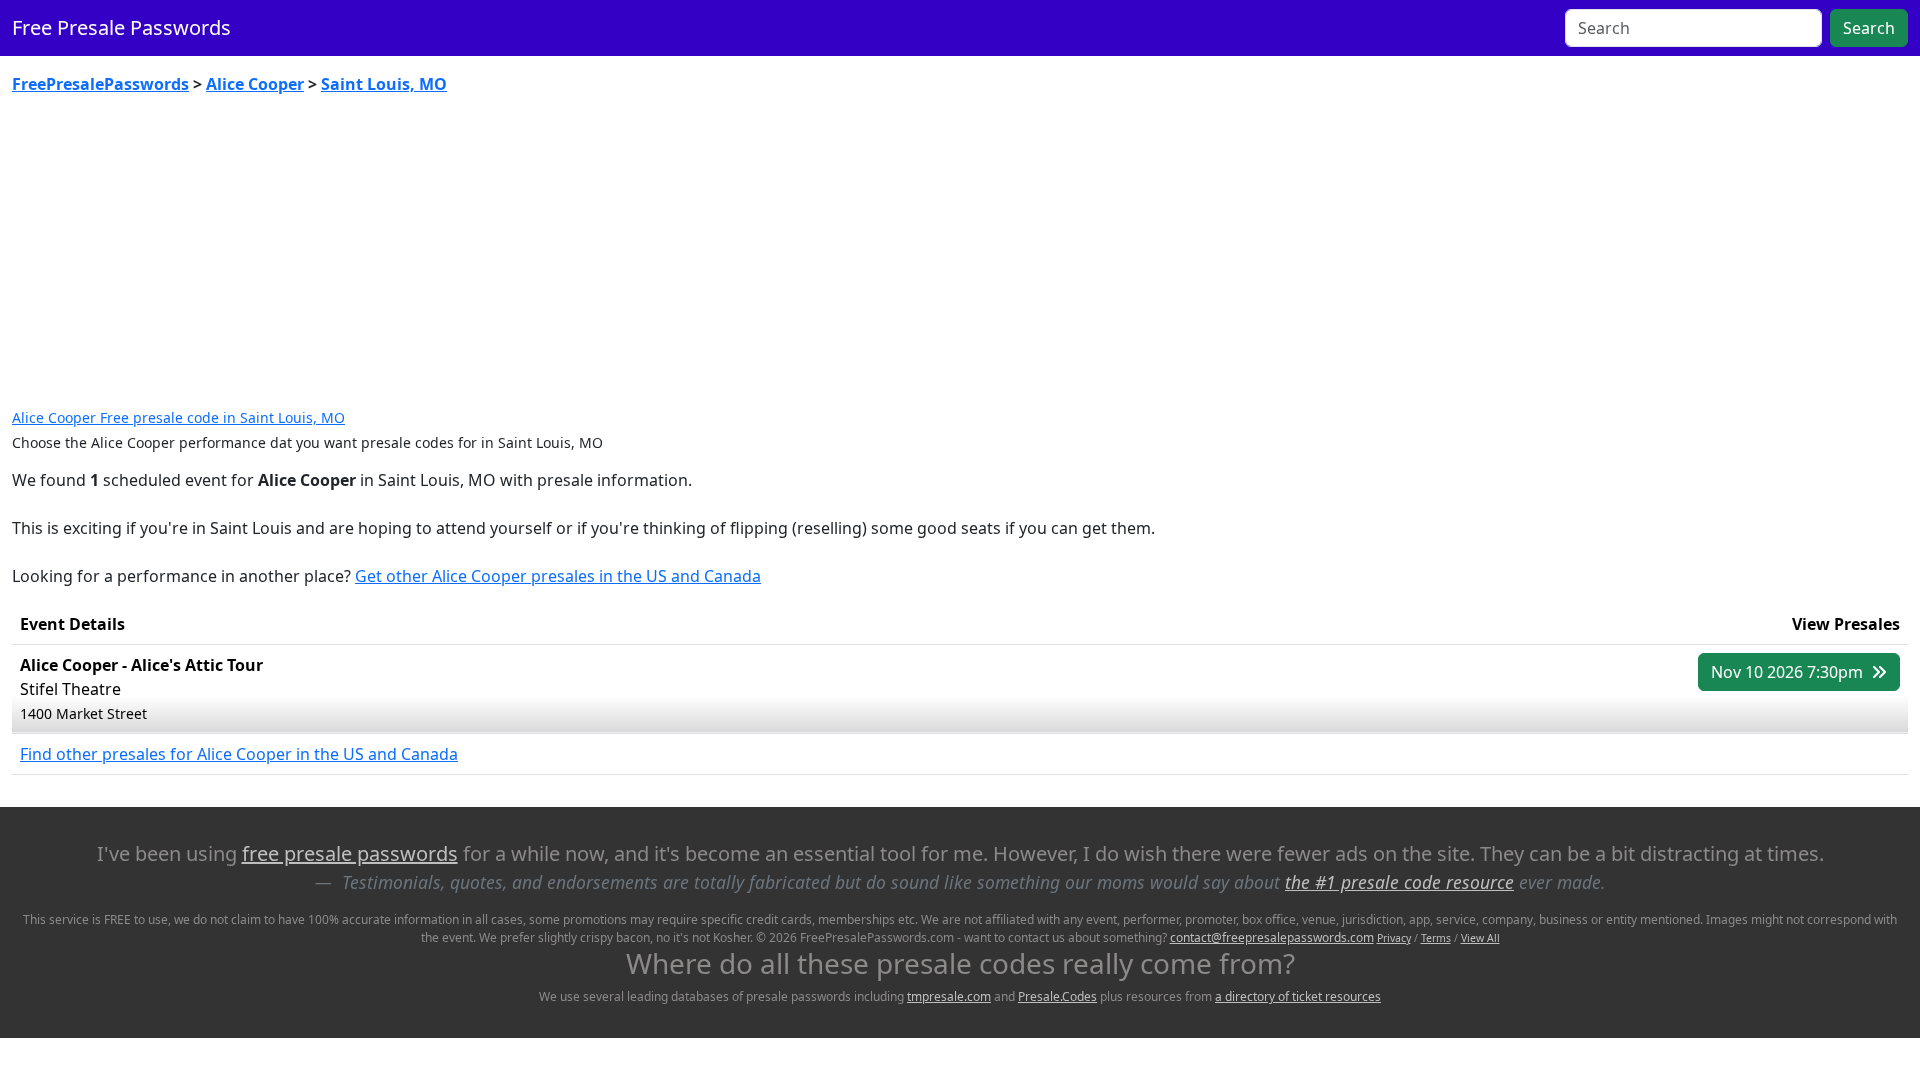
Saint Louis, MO (384, 84)
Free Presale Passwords (121, 27)
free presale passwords (350, 853)
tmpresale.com (949, 996)
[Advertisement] (960, 260)
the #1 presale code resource (1399, 882)
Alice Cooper (255, 84)
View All (1480, 938)
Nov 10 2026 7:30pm (1789, 672)
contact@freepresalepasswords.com (1272, 937)
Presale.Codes (1057, 996)
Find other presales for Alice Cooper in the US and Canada (239, 754)
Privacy (1394, 938)
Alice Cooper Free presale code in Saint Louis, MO (178, 417)
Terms (1436, 938)
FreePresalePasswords (100, 84)
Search (1869, 28)
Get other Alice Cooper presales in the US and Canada (558, 576)
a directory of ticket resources (1298, 996)
